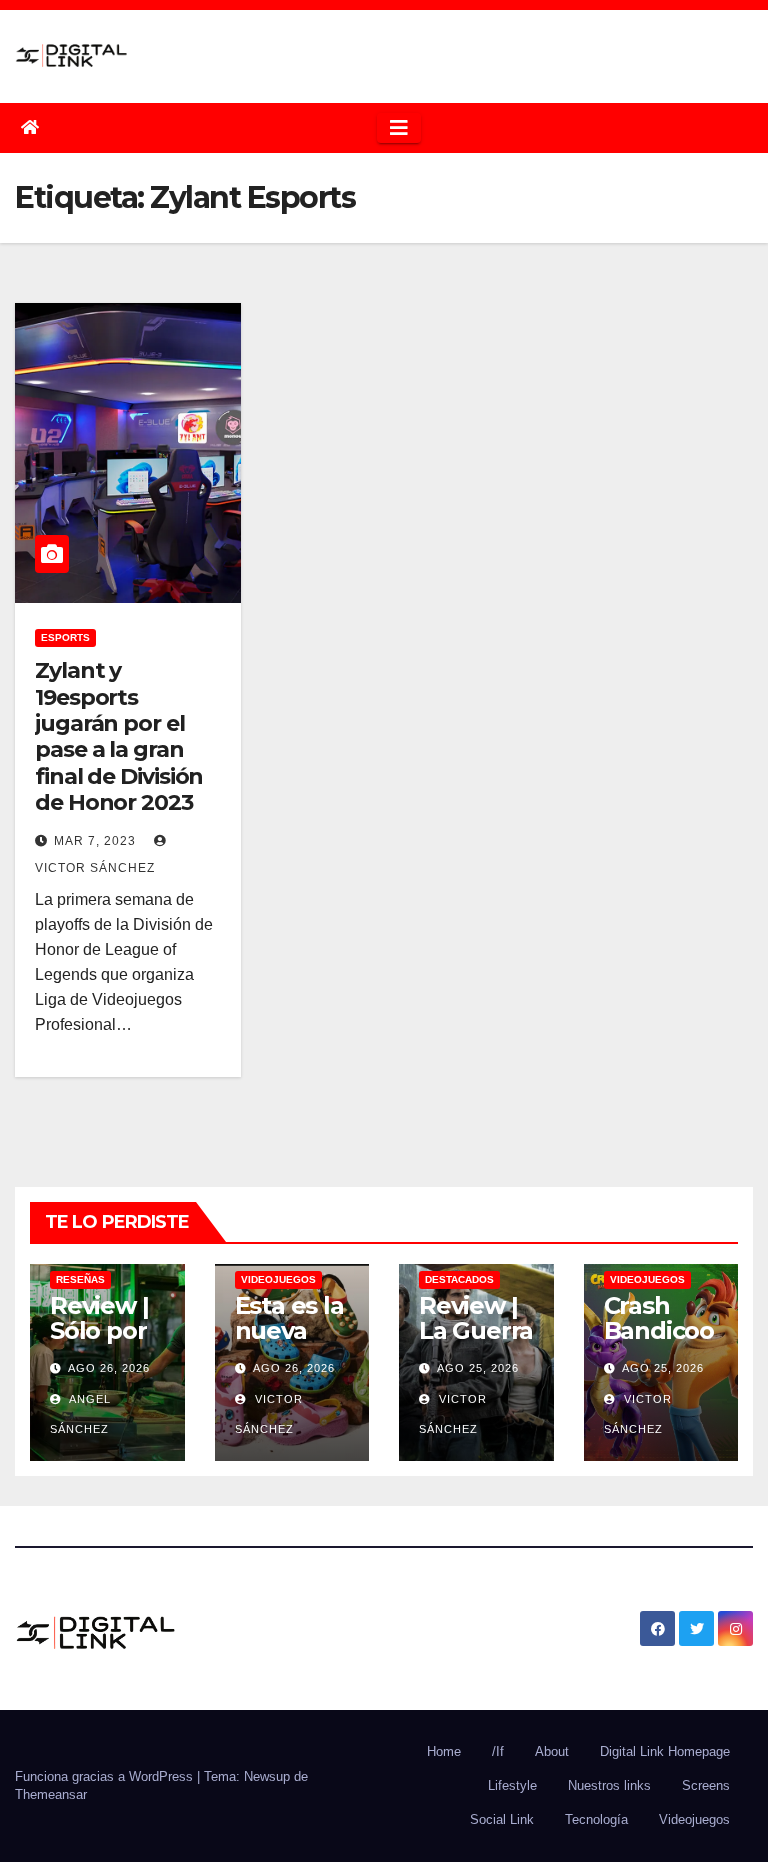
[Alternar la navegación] (399, 128)
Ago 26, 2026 (109, 1368)
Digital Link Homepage (665, 1751)
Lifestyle (512, 1785)
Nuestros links (609, 1785)
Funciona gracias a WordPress (106, 1776)
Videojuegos (278, 1279)
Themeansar (51, 1794)
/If (498, 1751)
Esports (65, 637)
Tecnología (596, 1819)
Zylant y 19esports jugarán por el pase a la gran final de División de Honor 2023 (119, 736)
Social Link (502, 1819)
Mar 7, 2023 (95, 841)
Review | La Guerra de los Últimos (476, 1343)
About (552, 1751)
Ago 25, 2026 (478, 1368)
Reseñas (80, 1279)
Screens (706, 1785)
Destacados (459, 1279)
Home (444, 1751)
